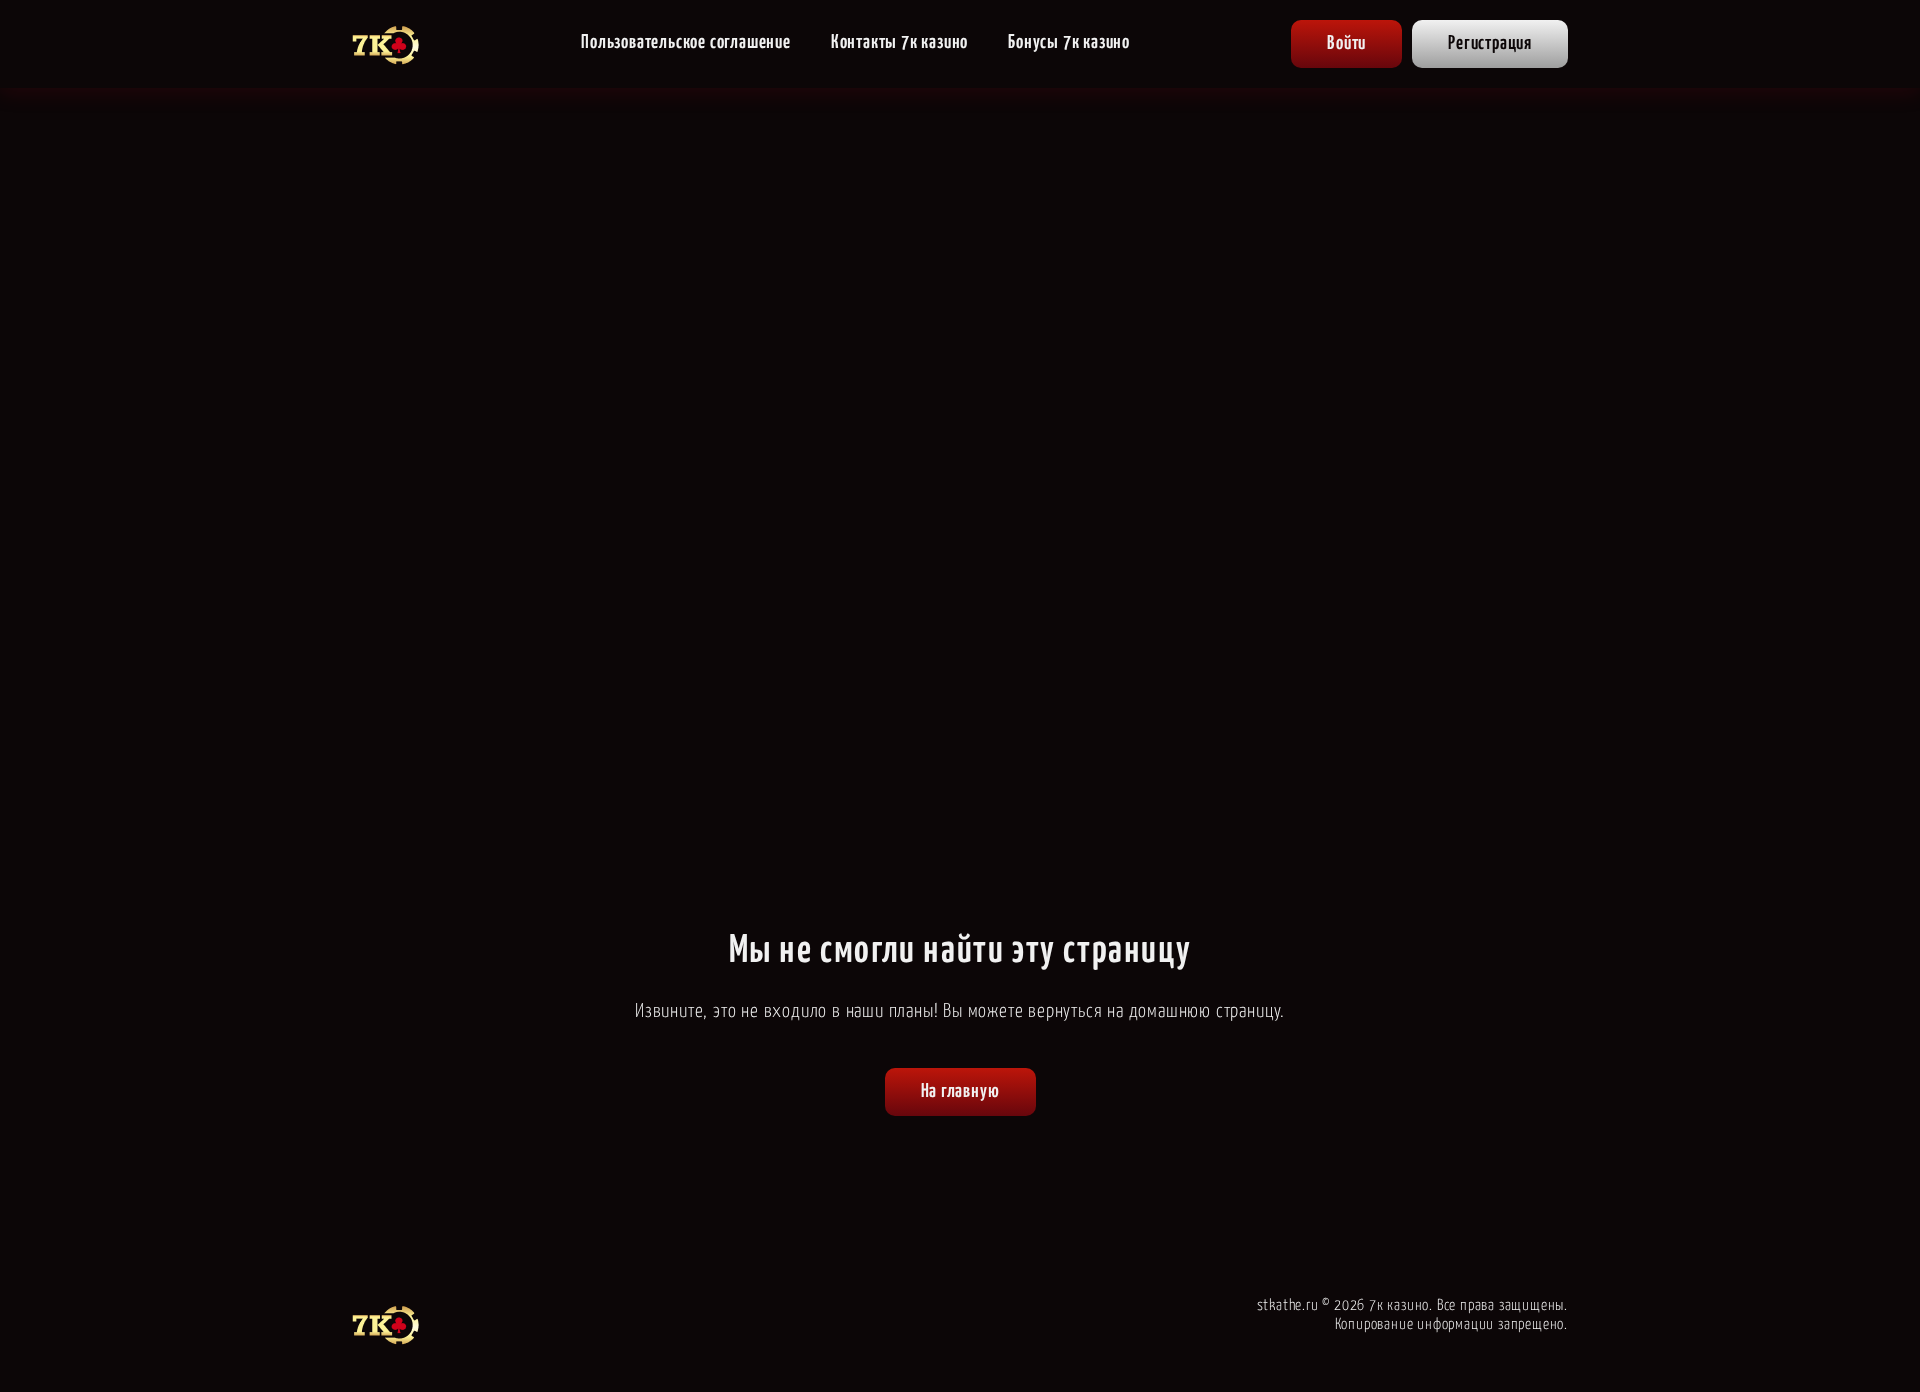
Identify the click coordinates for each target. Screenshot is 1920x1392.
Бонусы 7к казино (1069, 42)
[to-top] (1622, 1334)
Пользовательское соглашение (686, 42)
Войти (1346, 43)
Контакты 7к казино (899, 42)
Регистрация (1490, 43)
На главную (960, 1091)
